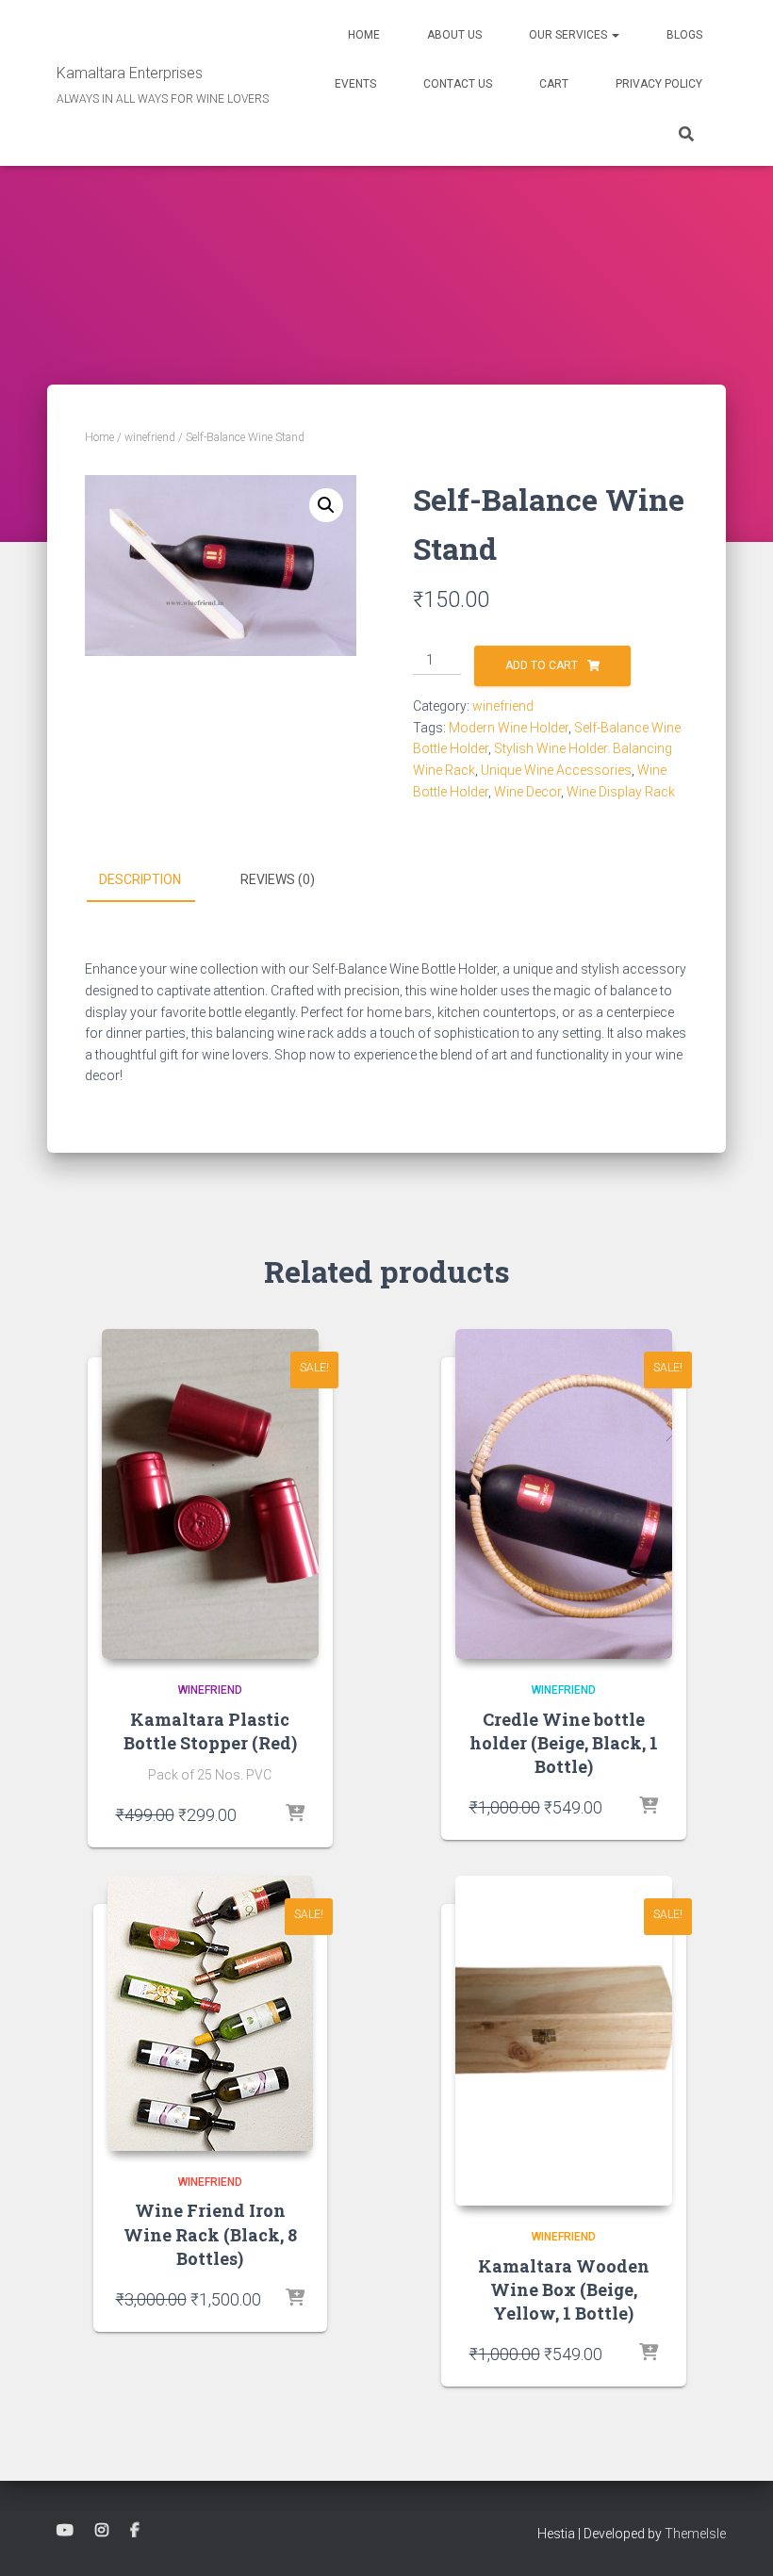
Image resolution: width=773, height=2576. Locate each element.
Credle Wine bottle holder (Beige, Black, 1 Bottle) (564, 1743)
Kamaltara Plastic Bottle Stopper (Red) (210, 1731)
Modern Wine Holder (509, 728)
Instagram (102, 2531)
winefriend (150, 437)
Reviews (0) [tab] (278, 879)
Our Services (569, 35)
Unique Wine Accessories (556, 770)
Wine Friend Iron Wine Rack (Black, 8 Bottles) (210, 2234)
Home (364, 35)
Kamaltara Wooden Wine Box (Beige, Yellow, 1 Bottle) (564, 2289)
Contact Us (458, 84)
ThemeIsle (695, 2534)
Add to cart (542, 665)
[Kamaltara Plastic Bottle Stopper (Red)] (210, 1494)
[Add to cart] (295, 1814)
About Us (454, 35)
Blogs (684, 35)
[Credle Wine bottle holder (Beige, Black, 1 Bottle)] (564, 1494)
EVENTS (355, 84)
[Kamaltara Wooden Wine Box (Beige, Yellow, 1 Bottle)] (564, 2041)
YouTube (65, 2531)
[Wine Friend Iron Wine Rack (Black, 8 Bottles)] (210, 2013)
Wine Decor (527, 792)
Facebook (135, 2531)
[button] (615, 35)
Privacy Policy (659, 84)
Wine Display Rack (621, 792)
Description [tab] (140, 879)
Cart (554, 84)
